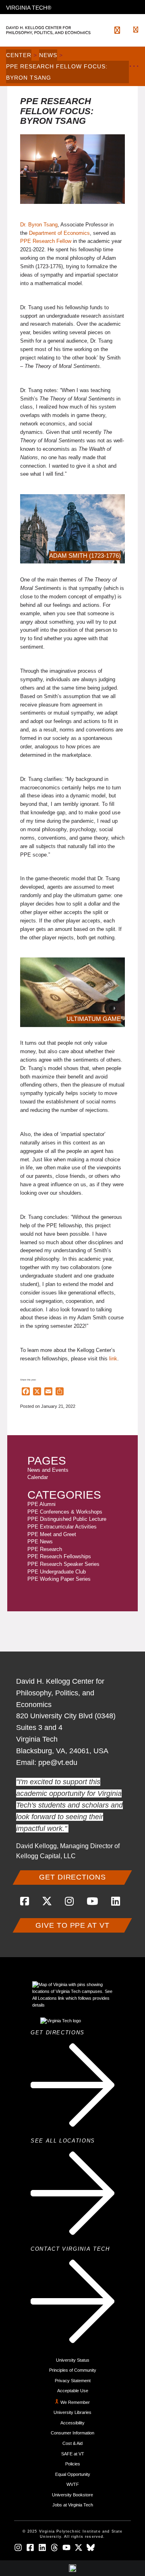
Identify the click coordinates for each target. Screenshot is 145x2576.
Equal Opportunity (73, 2474)
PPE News (40, 1542)
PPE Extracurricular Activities (62, 1527)
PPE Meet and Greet (52, 1534)
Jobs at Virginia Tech (73, 2505)
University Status (73, 2360)
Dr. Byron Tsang (39, 225)
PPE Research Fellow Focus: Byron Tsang (57, 72)
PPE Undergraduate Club (57, 1572)
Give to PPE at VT (72, 1925)
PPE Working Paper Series (59, 1579)
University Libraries (72, 2412)
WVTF (73, 2484)
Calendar (38, 1477)
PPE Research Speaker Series (63, 1564)
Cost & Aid (72, 2443)
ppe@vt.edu (58, 1763)
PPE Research (45, 1549)
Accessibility (72, 2423)
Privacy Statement (73, 2381)
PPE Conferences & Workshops (65, 1512)
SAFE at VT (73, 2454)
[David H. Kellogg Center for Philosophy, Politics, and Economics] (55, 30)
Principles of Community (73, 2370)
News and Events (48, 1470)
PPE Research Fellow (46, 241)
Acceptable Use (73, 2391)
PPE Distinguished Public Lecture (67, 1519)
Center (19, 55)
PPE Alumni (41, 1504)
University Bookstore (72, 2495)
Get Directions (72, 1877)
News (48, 55)
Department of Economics (59, 233)
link (113, 1359)
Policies (73, 2464)
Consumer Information (72, 2433)
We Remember (75, 2402)
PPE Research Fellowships (59, 1556)
